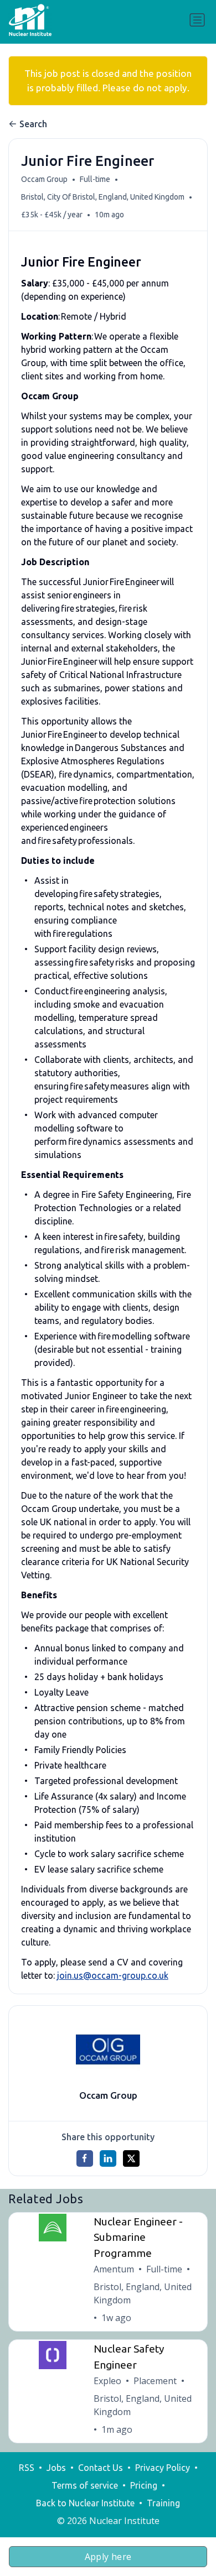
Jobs (56, 2468)
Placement (155, 2381)
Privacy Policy (163, 2468)
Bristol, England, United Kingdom (143, 2293)
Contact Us (101, 2468)
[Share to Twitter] (131, 2158)
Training (163, 2503)
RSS (27, 2468)
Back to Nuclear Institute (85, 2503)
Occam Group (44, 179)
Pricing (144, 2485)
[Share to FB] (85, 2158)
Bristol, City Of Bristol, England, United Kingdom (103, 197)
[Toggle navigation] (197, 20)
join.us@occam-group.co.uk (113, 1975)
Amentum (114, 2269)
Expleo (107, 2381)
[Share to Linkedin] (108, 2158)
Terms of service (85, 2485)
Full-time (95, 179)
